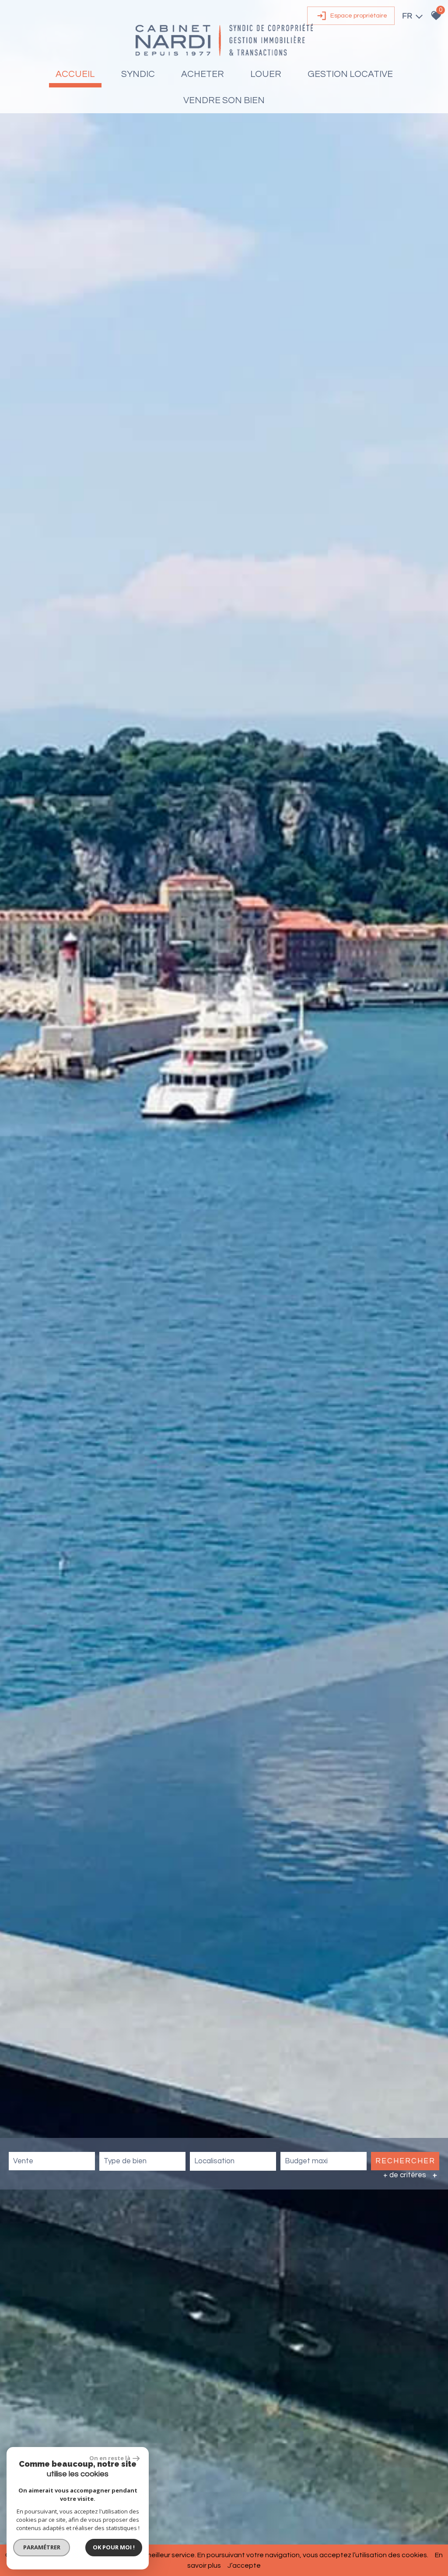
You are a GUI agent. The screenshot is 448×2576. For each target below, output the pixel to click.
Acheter (203, 74)
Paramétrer (42, 2547)
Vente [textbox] (23, 2161)
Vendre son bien (224, 100)
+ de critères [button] (410, 2175)
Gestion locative (350, 74)
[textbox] (142, 2161)
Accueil (75, 74)
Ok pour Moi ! (114, 2547)
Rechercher (405, 2161)
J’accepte (244, 2566)
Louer (266, 74)
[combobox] (52, 2161)
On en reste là (110, 2458)
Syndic (138, 74)
